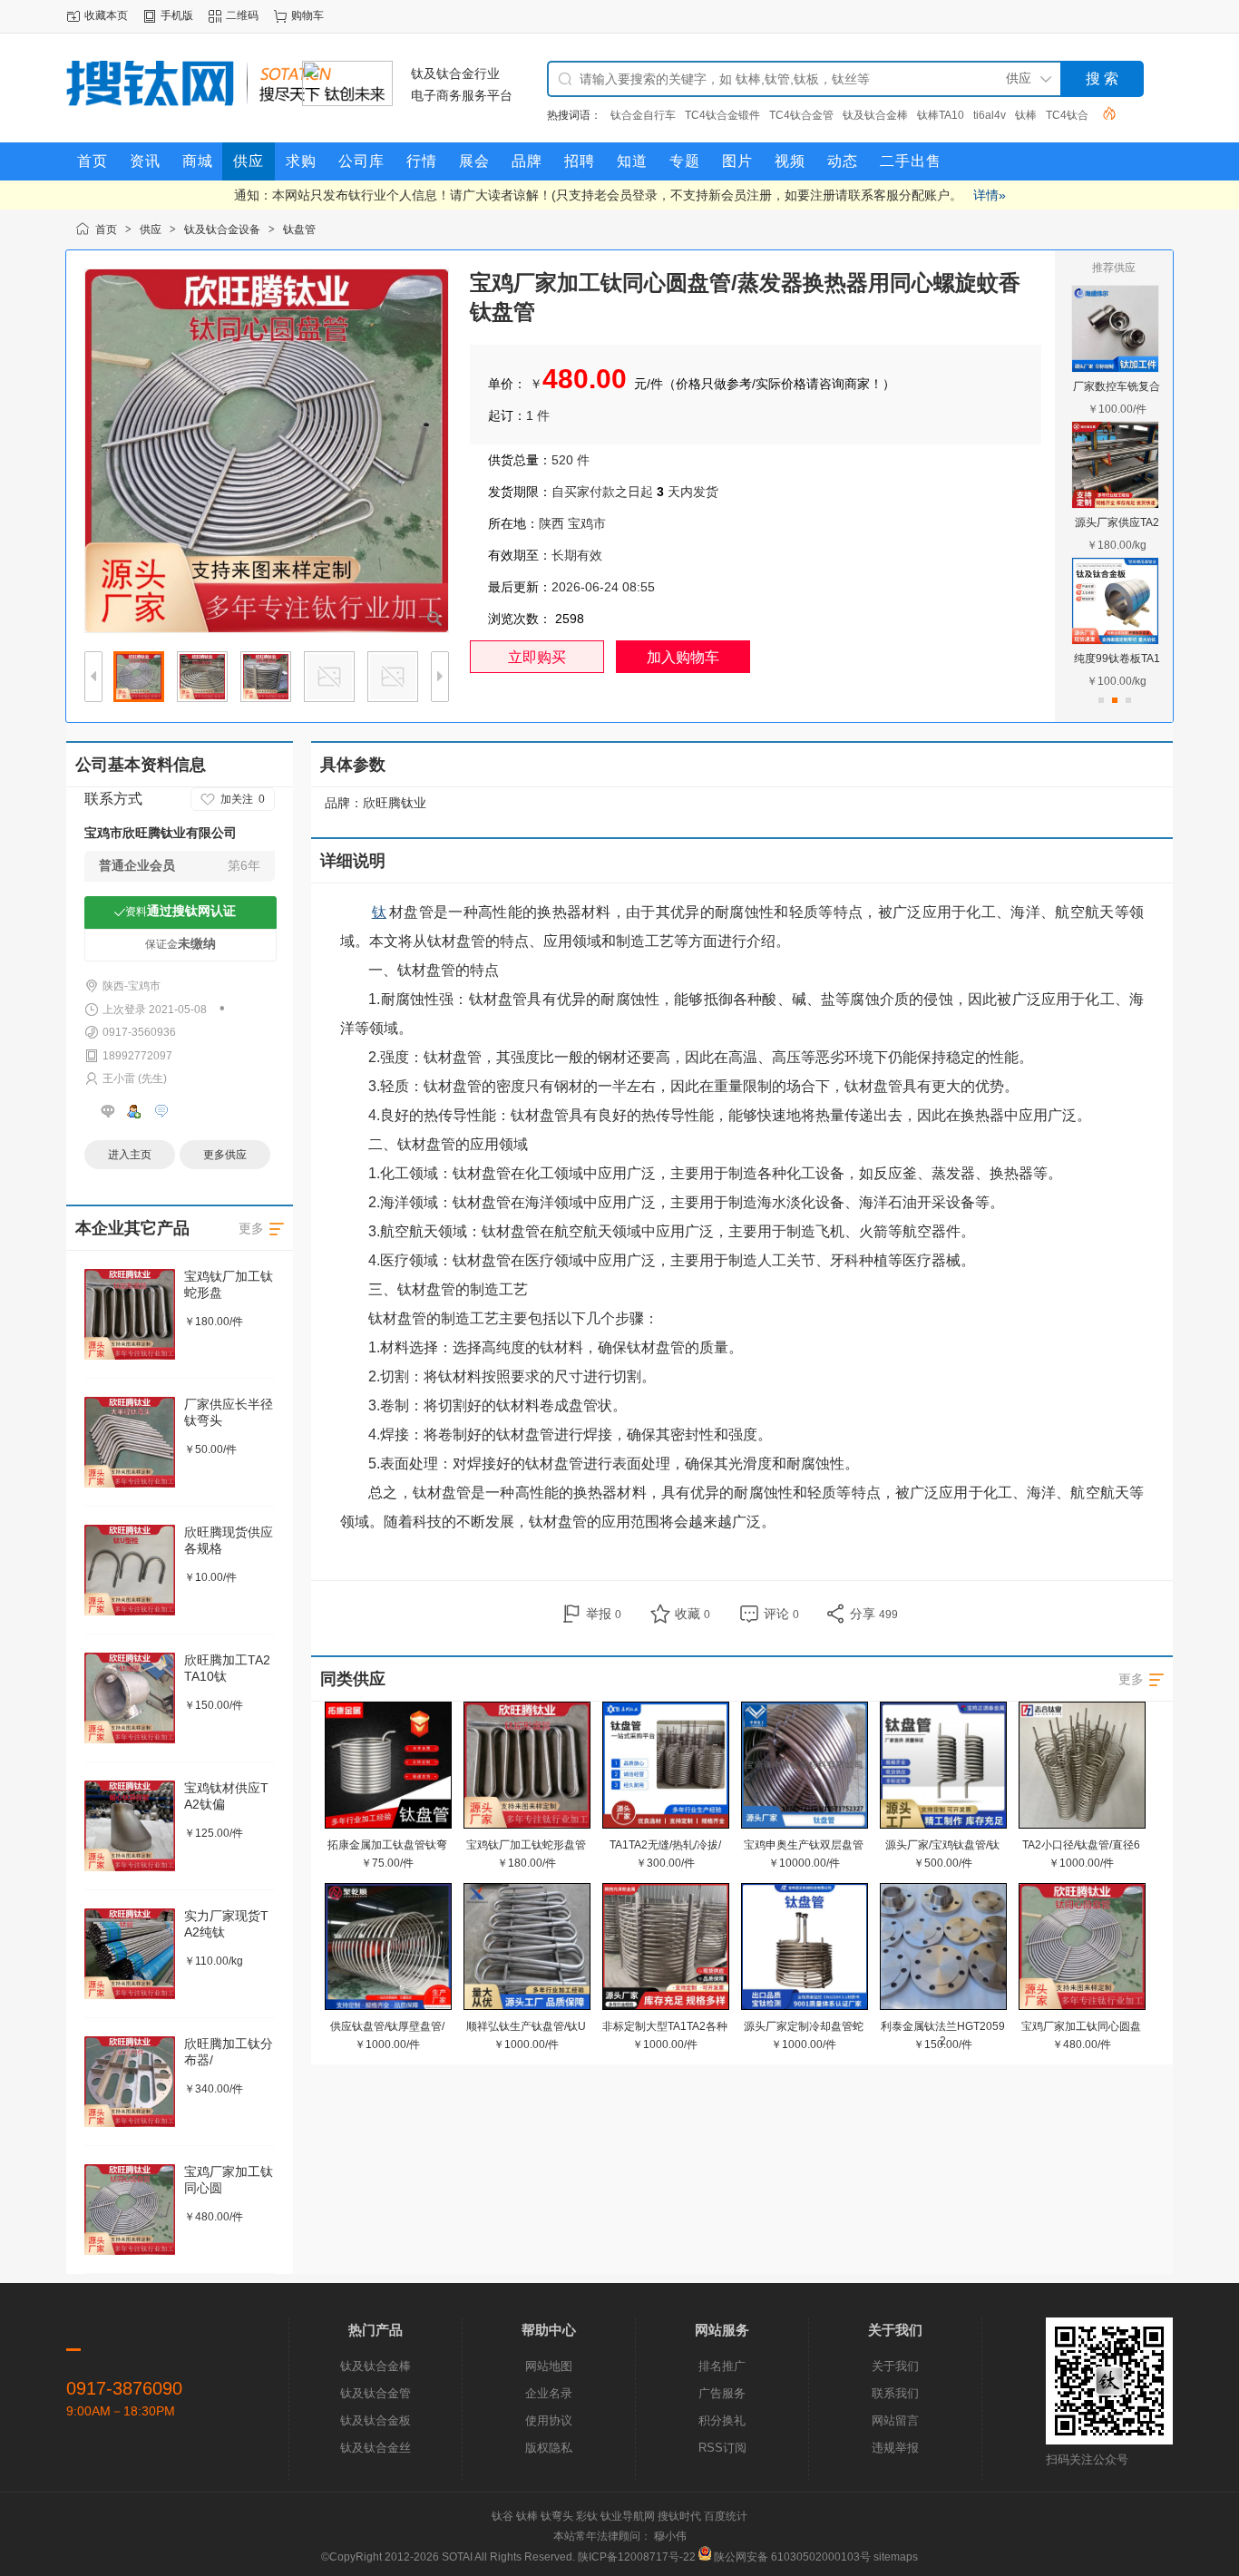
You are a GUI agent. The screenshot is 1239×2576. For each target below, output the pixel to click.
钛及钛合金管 (376, 2393)
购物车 (307, 15)
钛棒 (1026, 115)
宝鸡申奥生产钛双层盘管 (804, 1845)
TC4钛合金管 (801, 115)
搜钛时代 (679, 2516)
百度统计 (726, 2516)
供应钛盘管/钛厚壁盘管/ (387, 2026)
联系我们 (895, 2393)
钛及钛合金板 (376, 2420)
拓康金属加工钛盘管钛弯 (387, 1845)
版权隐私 (549, 2448)
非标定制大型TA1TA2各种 (665, 2026)
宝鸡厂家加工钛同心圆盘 (1081, 2026)
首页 (106, 229)
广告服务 (722, 2393)
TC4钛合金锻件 (722, 115)
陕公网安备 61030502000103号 (792, 2557)
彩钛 (587, 2516)
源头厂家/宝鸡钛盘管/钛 (942, 1845)
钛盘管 (299, 229)
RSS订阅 (722, 2448)
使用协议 (549, 2420)
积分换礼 (722, 2420)
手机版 (177, 15)
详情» (990, 195)
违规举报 (895, 2448)
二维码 (242, 15)
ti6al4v (990, 115)
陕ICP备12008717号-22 (637, 2557)
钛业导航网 (628, 2516)
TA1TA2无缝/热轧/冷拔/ (665, 1845)
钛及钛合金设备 (222, 229)
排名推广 (722, 2366)
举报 (604, 1614)
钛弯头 (557, 2516)
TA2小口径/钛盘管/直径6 (1081, 1845)
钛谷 (502, 2516)
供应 (151, 229)
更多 (1131, 1679)
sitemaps (896, 2557)
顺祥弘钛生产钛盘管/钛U (526, 2026)
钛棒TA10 (941, 115)
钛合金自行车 (643, 115)
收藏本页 (106, 15)
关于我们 (895, 2366)
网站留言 (895, 2420)
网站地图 (549, 2366)
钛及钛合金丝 (376, 2448)
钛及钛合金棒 (875, 115)
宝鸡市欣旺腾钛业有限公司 (161, 833)
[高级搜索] (1103, 113)
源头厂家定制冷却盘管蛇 (804, 2026)
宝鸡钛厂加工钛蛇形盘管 (526, 1845)
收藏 (693, 1614)
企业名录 (549, 2393)
